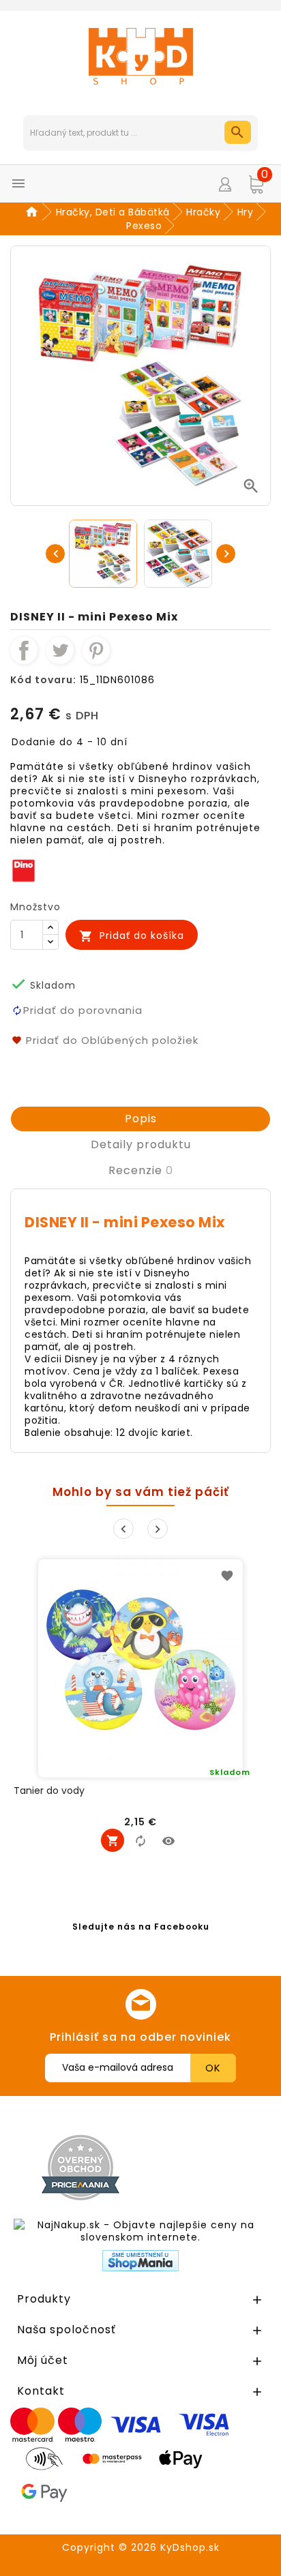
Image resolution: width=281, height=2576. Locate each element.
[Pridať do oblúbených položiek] (227, 1575)
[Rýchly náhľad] (168, 1840)
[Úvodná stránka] (34, 212)
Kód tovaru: (43, 680)
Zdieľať (24, 650)
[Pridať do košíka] (113, 1840)
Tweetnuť (60, 650)
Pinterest (96, 650)
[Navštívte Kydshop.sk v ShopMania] (140, 2261)
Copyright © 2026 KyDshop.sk (141, 2547)
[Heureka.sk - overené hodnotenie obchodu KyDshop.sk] (211, 2167)
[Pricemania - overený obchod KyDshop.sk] (80, 2168)
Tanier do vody (49, 1791)
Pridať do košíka (132, 936)
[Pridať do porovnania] (140, 1840)
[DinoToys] (24, 870)
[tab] (140, 1119)
